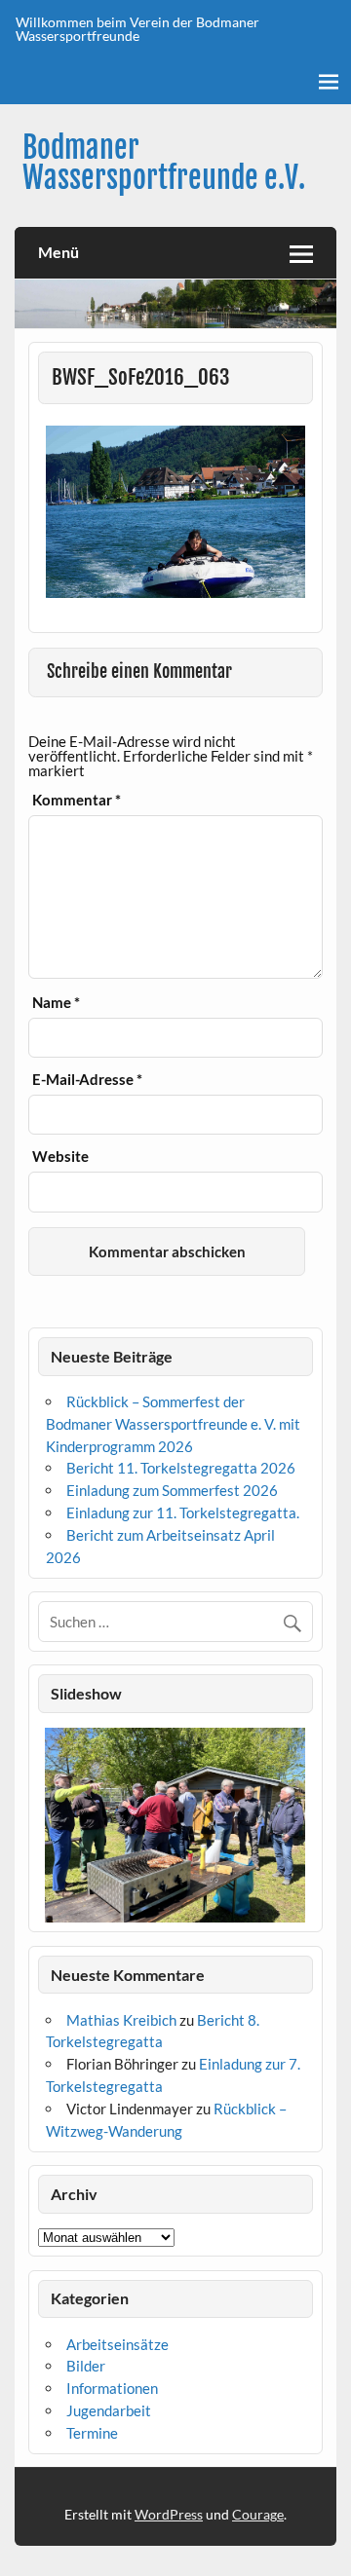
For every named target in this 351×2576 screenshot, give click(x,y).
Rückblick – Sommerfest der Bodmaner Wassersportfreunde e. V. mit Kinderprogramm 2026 (173, 1424)
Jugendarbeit (109, 2410)
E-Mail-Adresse (87, 1080)
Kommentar (77, 800)
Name (56, 1003)
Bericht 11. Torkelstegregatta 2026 (181, 1468)
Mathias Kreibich (121, 2020)
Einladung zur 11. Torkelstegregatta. (183, 1512)
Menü (58, 252)
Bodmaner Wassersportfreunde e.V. (164, 162)
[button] (52, 1825)
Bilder (86, 2366)
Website (60, 1157)
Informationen (112, 2388)
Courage (258, 2514)
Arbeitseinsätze (117, 2344)
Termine (92, 2433)
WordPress (169, 2514)
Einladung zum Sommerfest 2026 (172, 1490)
